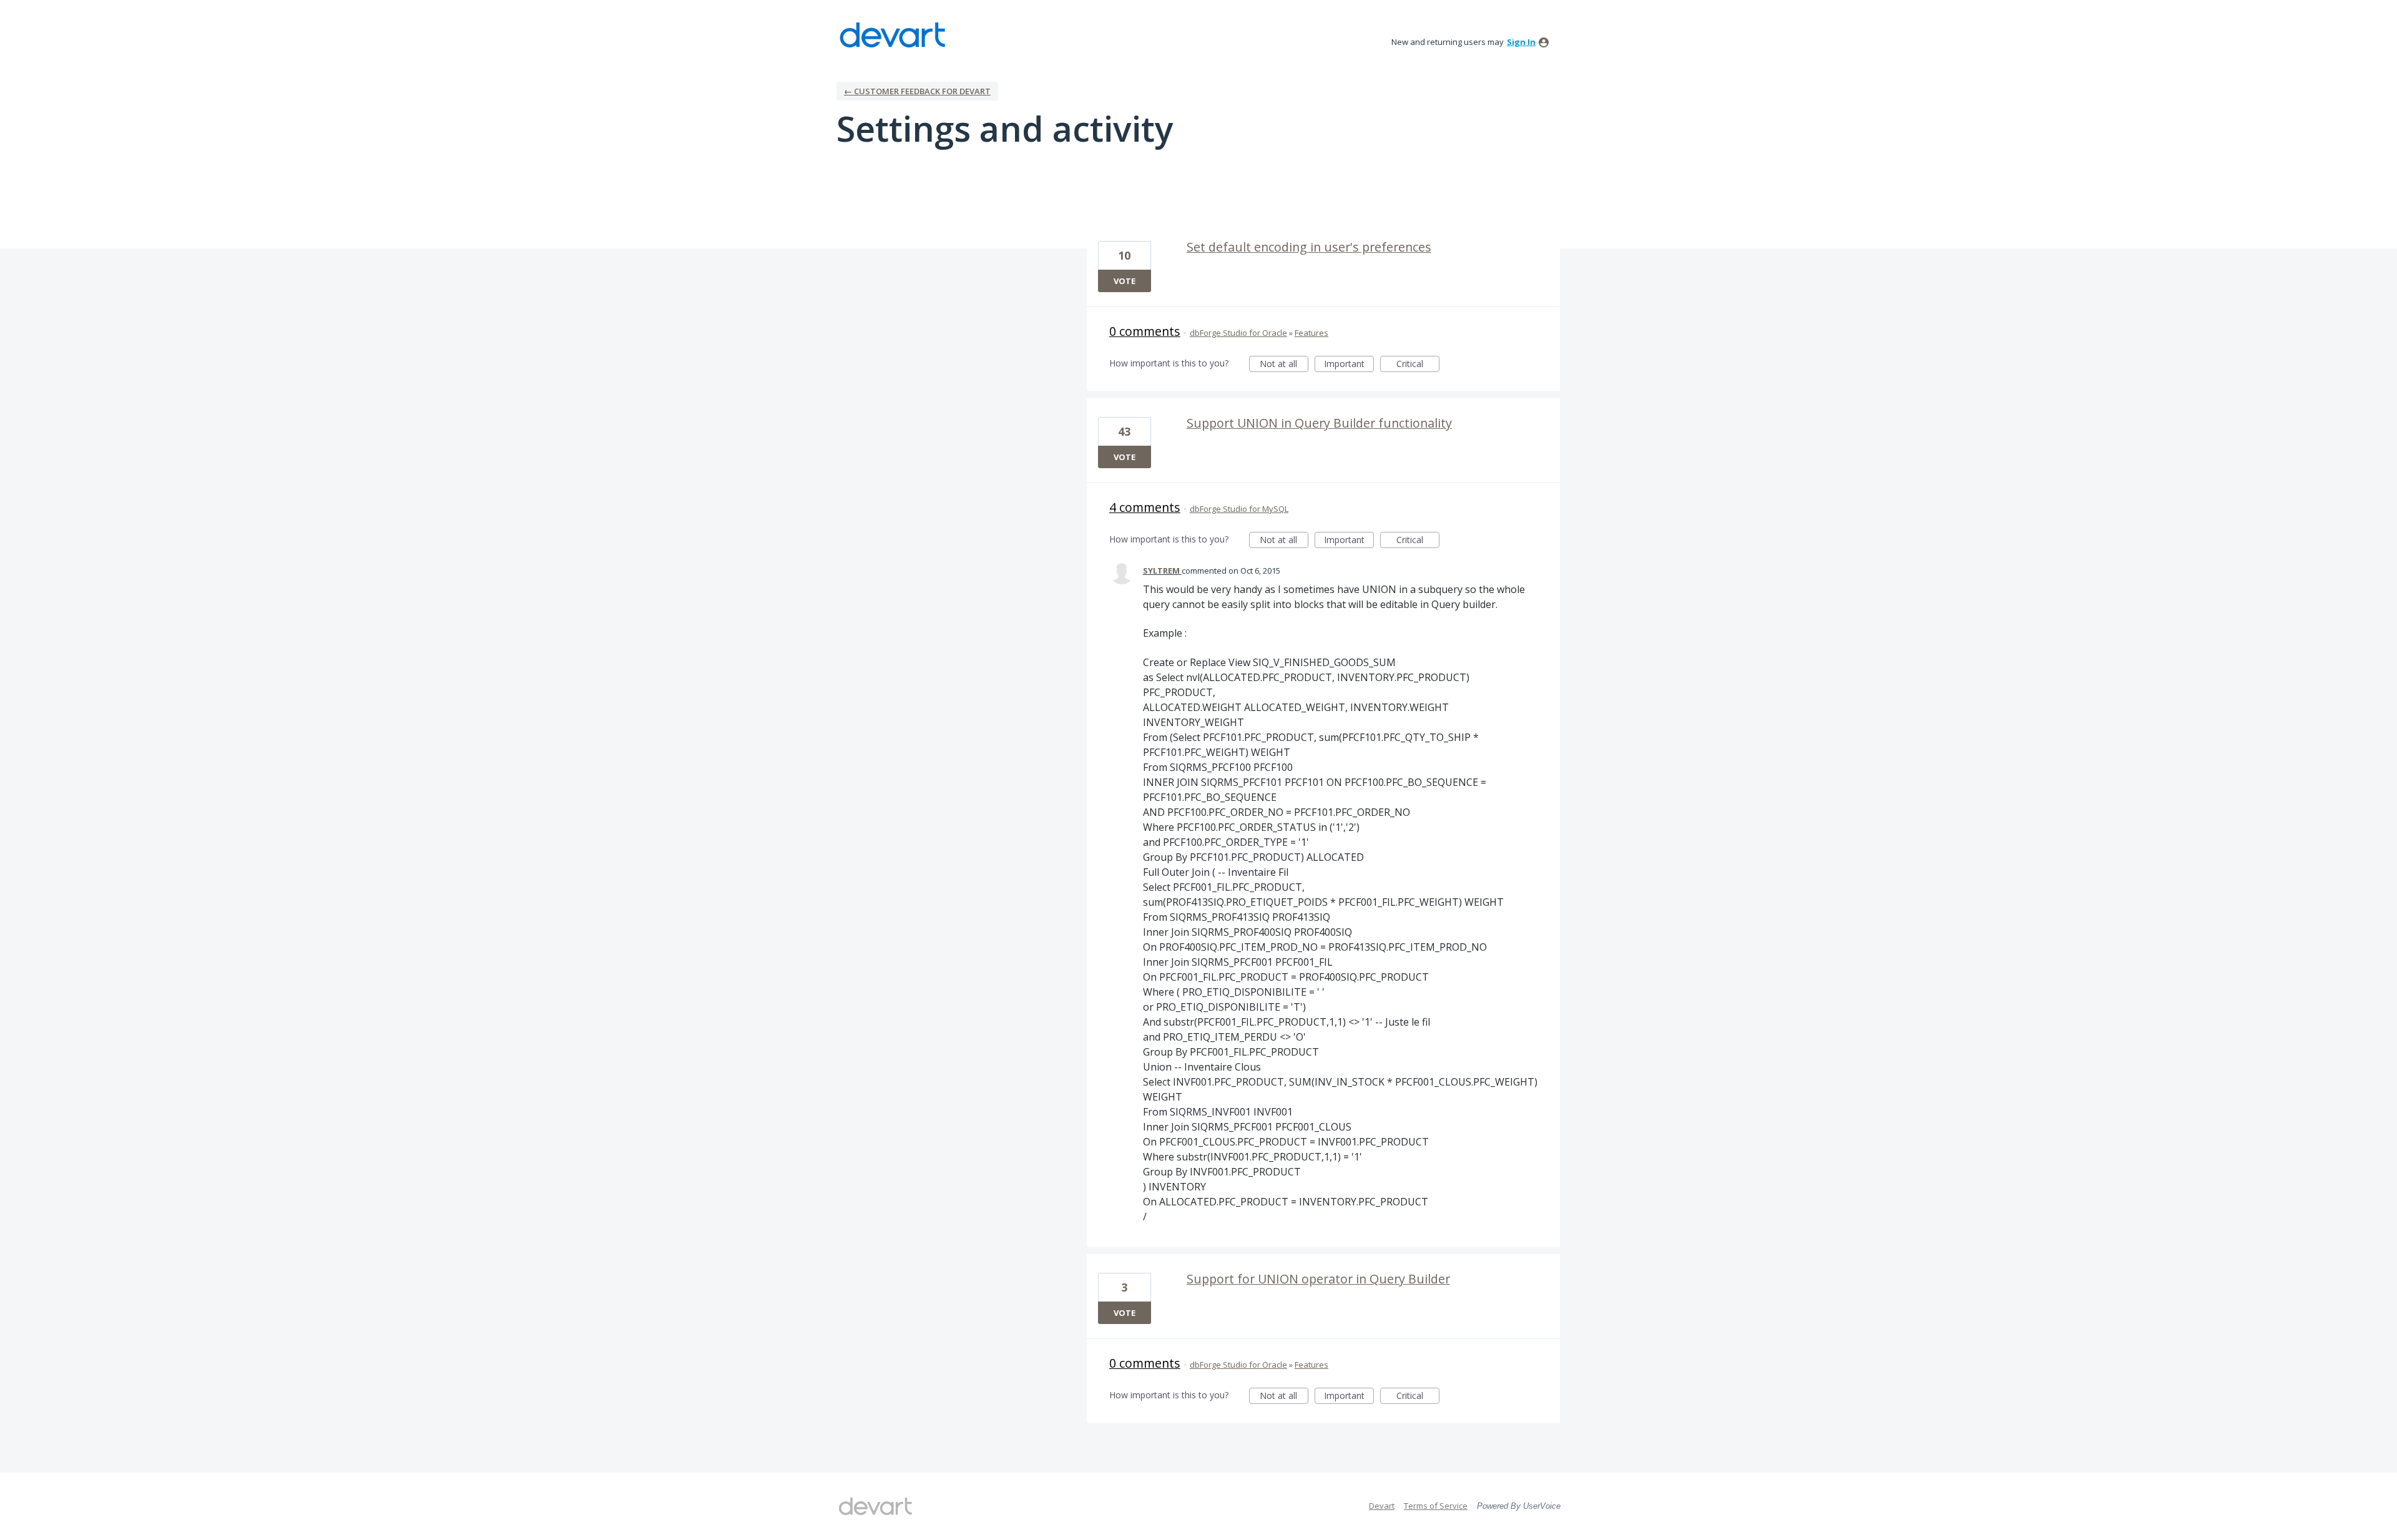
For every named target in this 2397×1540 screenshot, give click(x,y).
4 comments (1145, 507)
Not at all (1284, 365)
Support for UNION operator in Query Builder (1318, 1279)
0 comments (1145, 331)
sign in (1521, 42)
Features (1311, 333)
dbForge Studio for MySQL (1239, 509)
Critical (1418, 365)
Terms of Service (1436, 1506)
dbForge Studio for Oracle (1238, 333)
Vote (1125, 281)
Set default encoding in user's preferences (1309, 247)
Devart (1382, 1506)
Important (1349, 365)
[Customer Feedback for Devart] (893, 35)
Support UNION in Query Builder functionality (1319, 423)
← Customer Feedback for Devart (917, 91)
